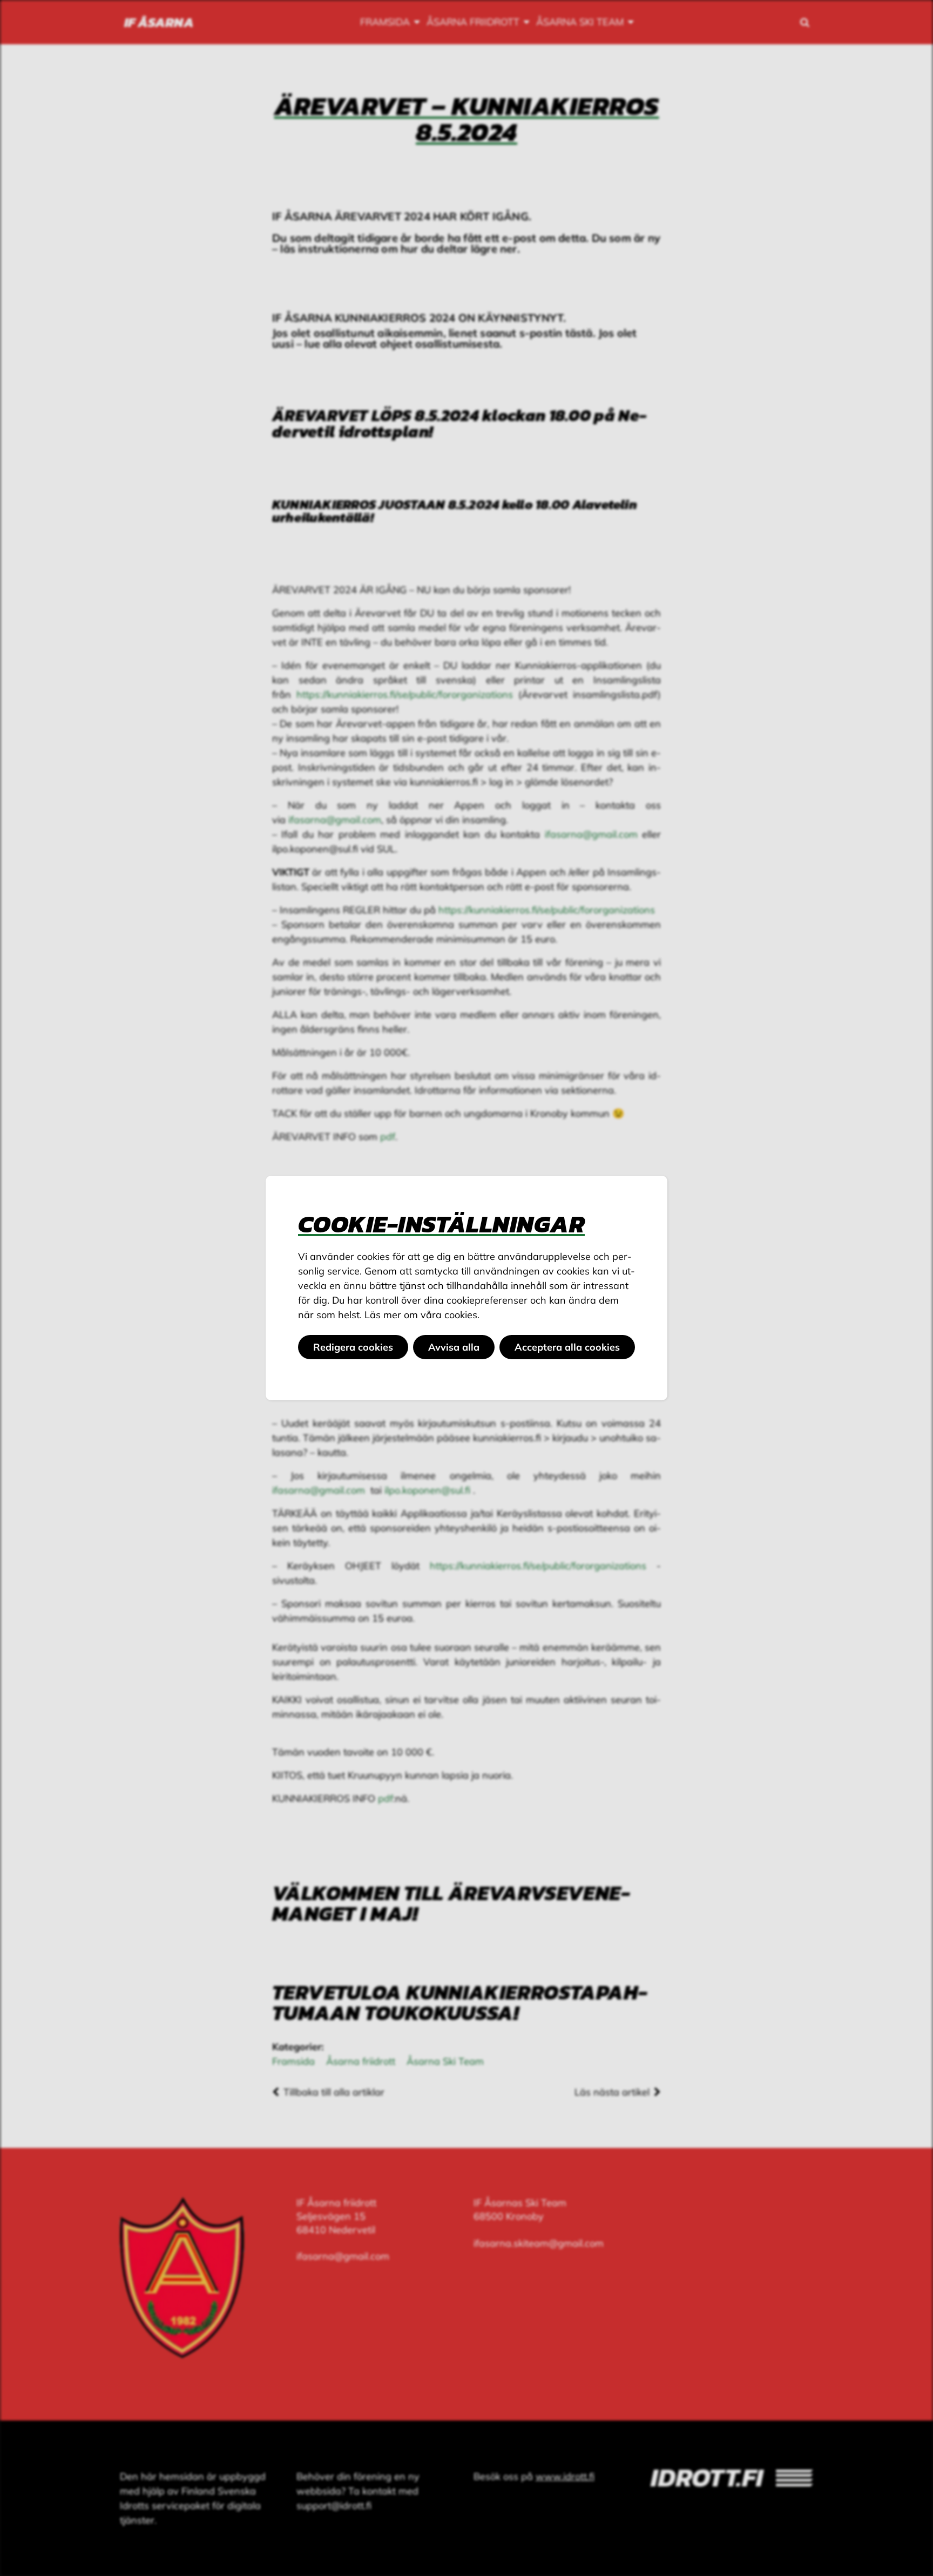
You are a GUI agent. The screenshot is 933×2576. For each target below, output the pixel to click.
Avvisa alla (454, 1347)
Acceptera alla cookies (567, 1347)
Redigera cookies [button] (353, 1347)
